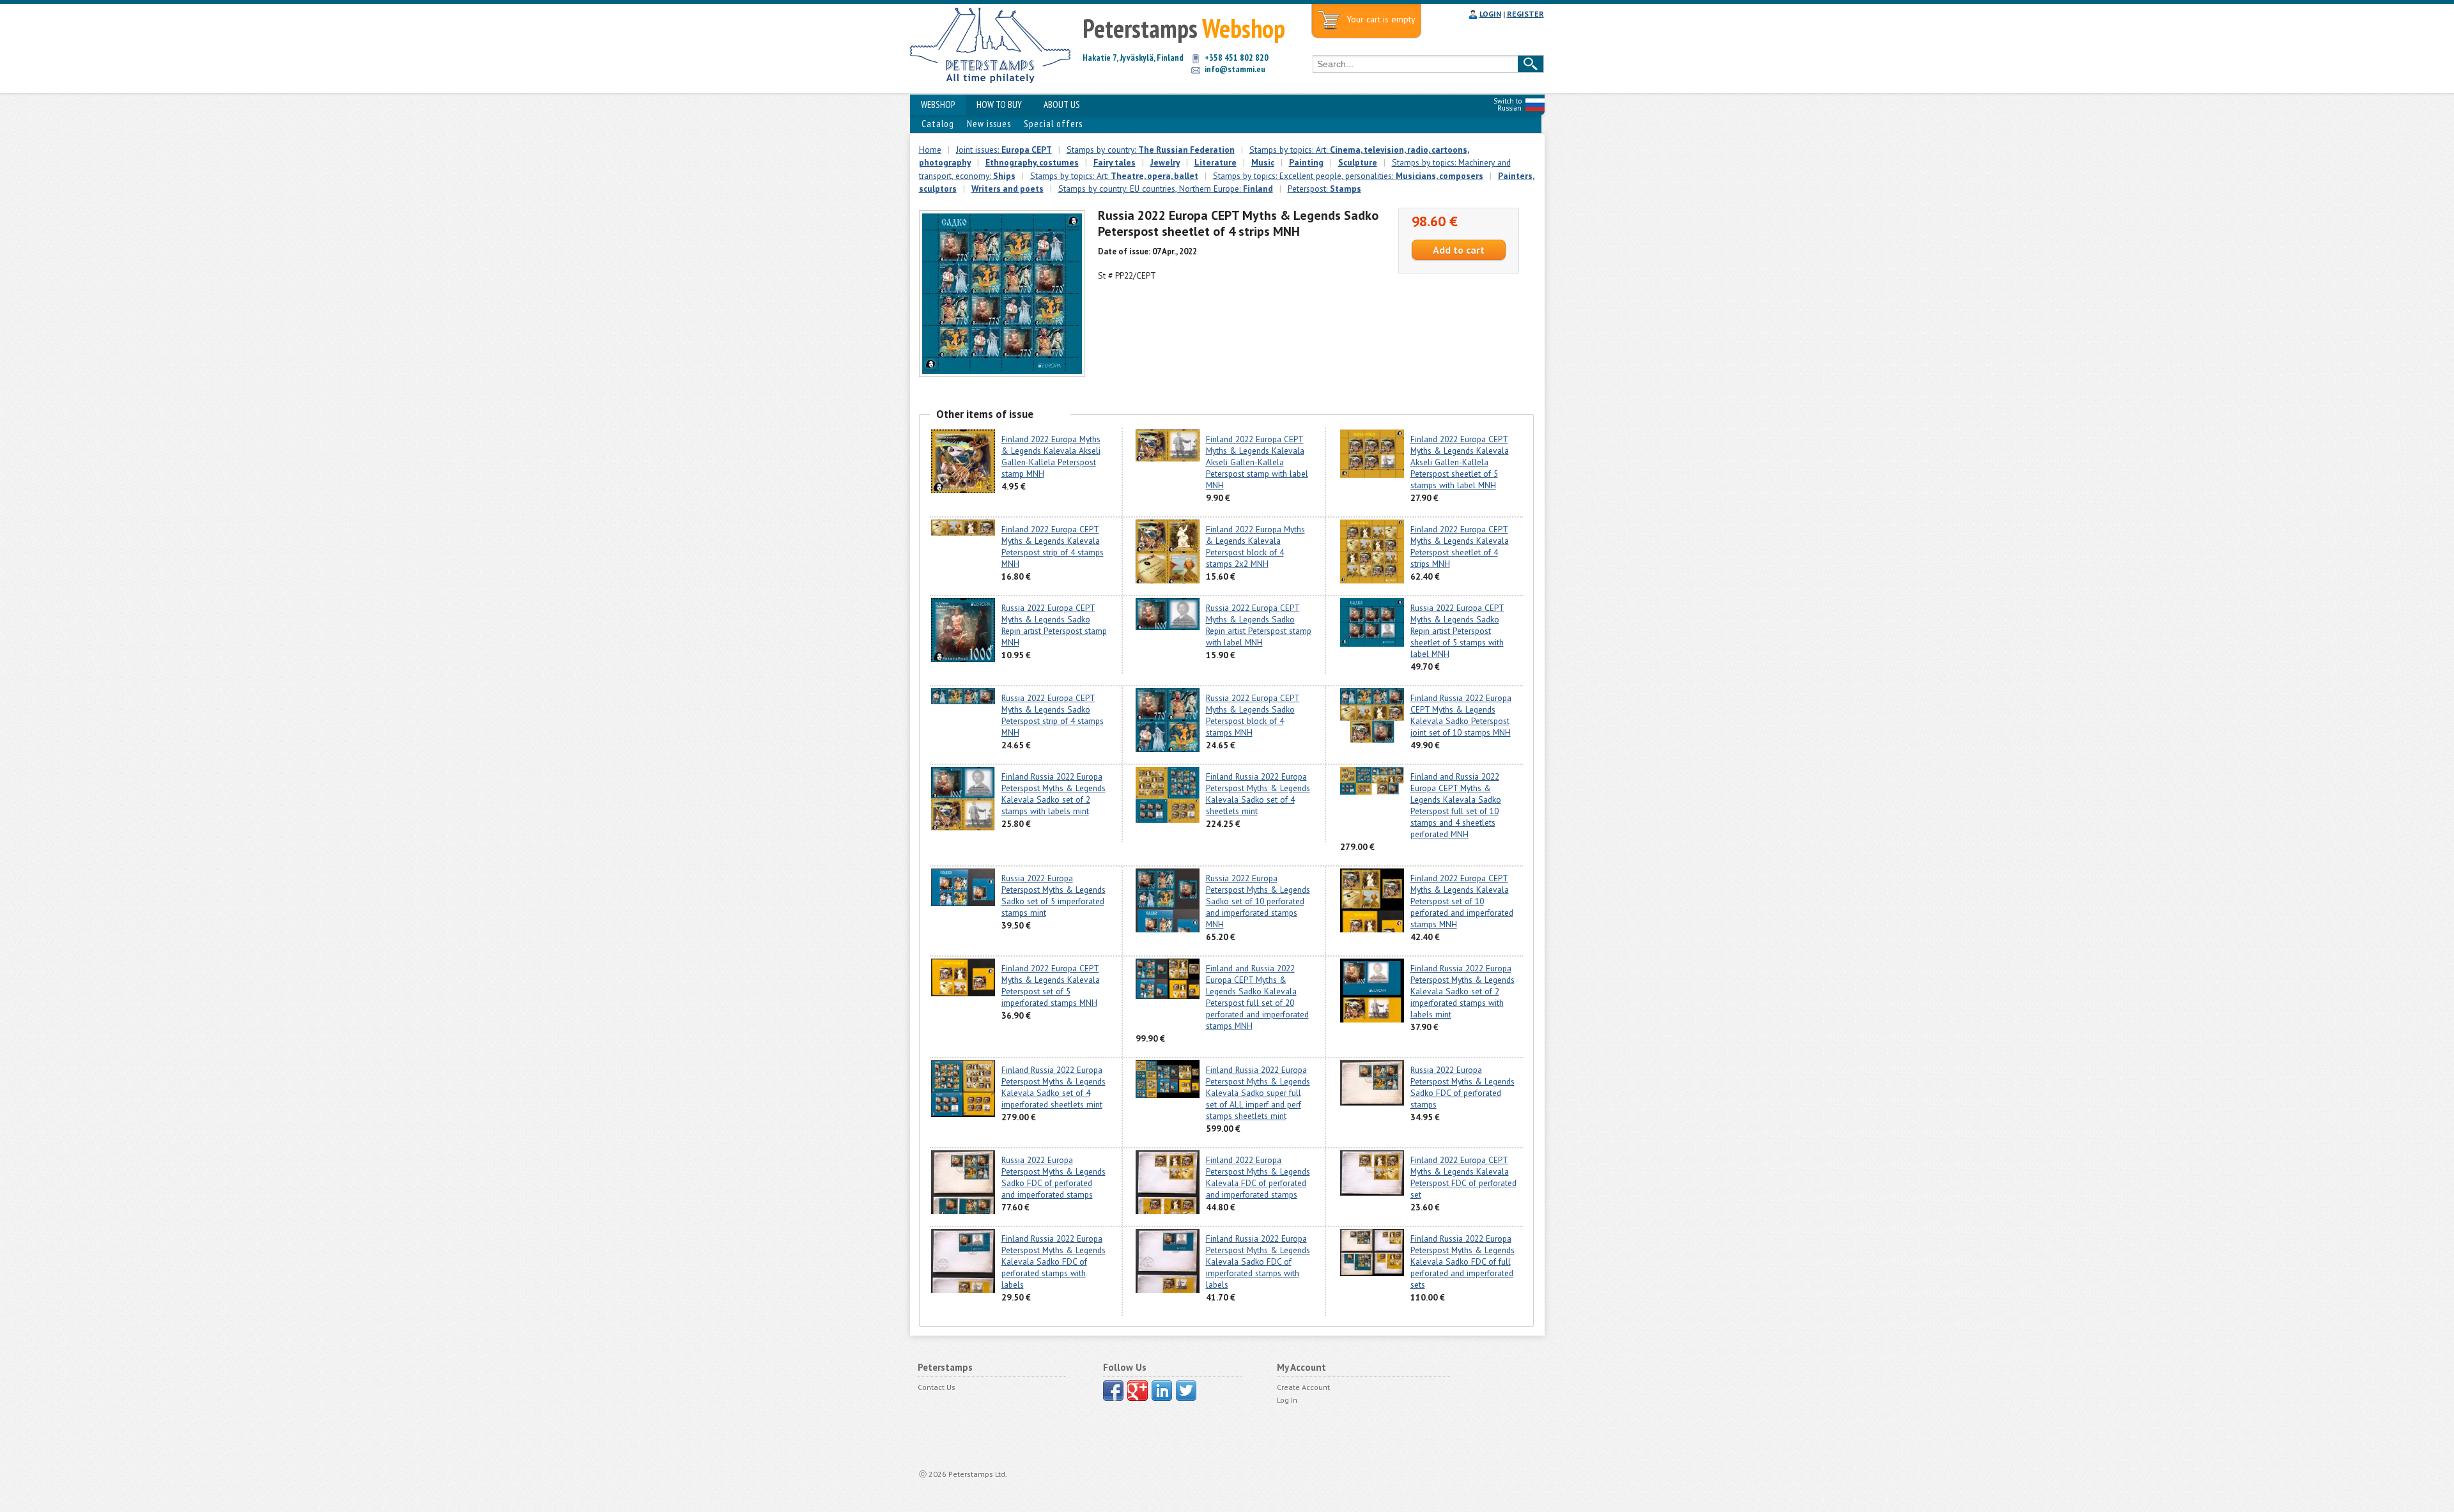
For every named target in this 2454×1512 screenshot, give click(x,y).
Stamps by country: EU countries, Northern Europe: (1166, 189)
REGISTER (1525, 14)
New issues (989, 124)
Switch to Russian (1508, 104)
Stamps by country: (1151, 150)
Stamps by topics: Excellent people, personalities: (1348, 176)
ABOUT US (1062, 104)
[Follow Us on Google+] (1138, 1391)
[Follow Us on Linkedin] (1162, 1391)
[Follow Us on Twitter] (1186, 1391)
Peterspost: (1324, 189)
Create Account (1303, 1387)
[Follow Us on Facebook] (1113, 1391)
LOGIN (1490, 14)
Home (930, 150)
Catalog (938, 124)
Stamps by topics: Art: (1114, 176)
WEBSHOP (938, 104)
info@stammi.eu (1235, 69)
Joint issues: (1004, 150)
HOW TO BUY (999, 104)
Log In (1287, 1400)
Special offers (1053, 124)
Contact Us (937, 1387)
